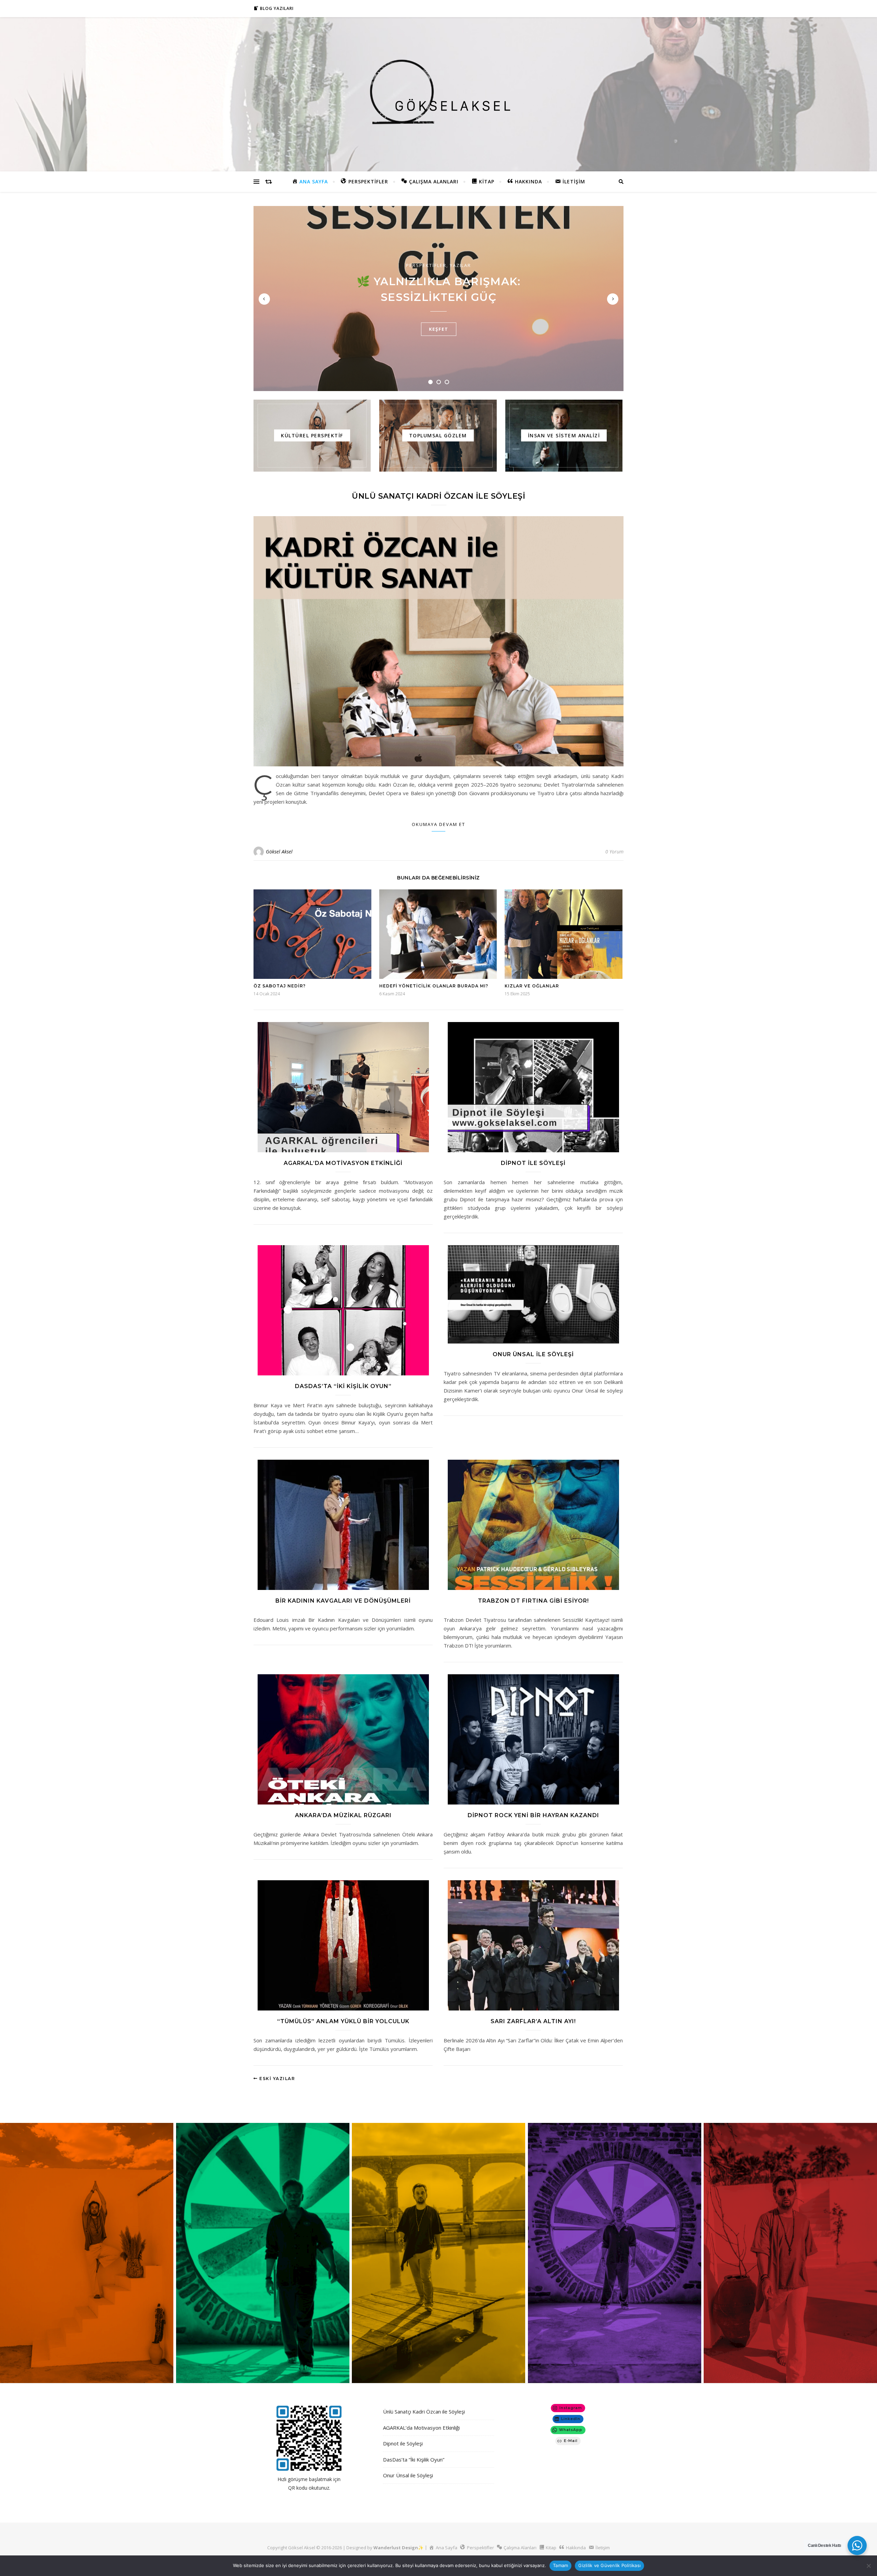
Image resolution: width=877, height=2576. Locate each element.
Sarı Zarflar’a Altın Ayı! (533, 2021)
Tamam (560, 2565)
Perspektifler (426, 265)
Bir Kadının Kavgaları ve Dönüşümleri (343, 1601)
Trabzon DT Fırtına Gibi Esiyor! (533, 1601)
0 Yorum (614, 852)
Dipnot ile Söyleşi (533, 1163)
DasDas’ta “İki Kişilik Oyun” (343, 1386)
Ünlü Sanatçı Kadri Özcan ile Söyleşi (438, 496)
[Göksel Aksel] (438, 93)
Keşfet (439, 329)
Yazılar (460, 265)
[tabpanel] (438, 299)
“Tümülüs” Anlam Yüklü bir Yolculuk (343, 2021)
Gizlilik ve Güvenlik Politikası (609, 2565)
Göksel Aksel (279, 852)
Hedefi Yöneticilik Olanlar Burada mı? (434, 986)
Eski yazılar (276, 2079)
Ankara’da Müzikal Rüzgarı (343, 1815)
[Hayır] (868, 2566)
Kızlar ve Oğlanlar (532, 986)
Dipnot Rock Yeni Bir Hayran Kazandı (533, 1815)
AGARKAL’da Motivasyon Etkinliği (343, 1163)
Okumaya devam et (438, 824)
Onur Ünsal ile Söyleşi (533, 1354)
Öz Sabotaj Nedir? (280, 986)
